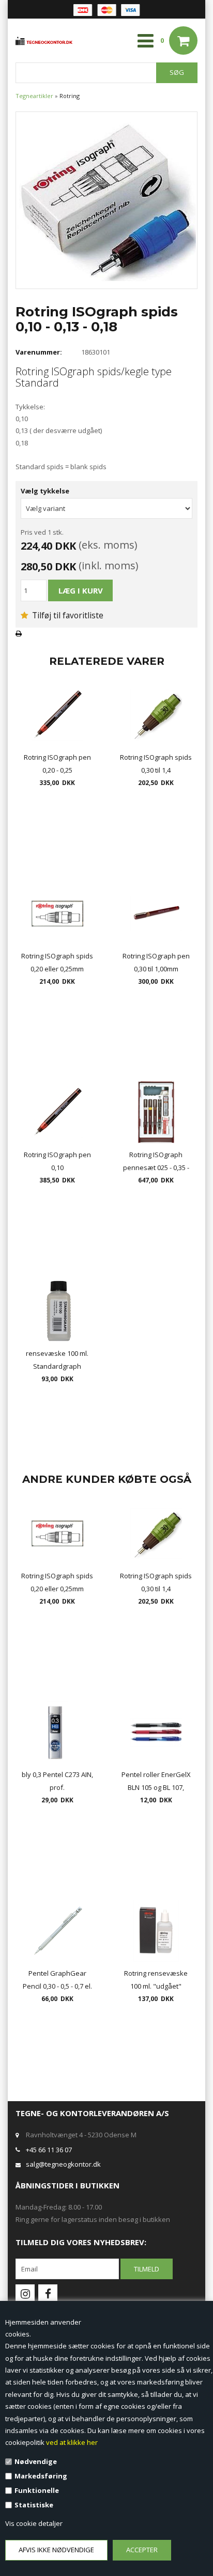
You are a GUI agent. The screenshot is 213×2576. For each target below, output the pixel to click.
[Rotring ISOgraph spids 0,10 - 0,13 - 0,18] (106, 199)
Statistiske (34, 2505)
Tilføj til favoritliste (67, 615)
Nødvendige (36, 2461)
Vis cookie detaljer (34, 2523)
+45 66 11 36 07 (49, 2150)
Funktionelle (37, 2490)
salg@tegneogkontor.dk (63, 2164)
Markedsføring (41, 2476)
